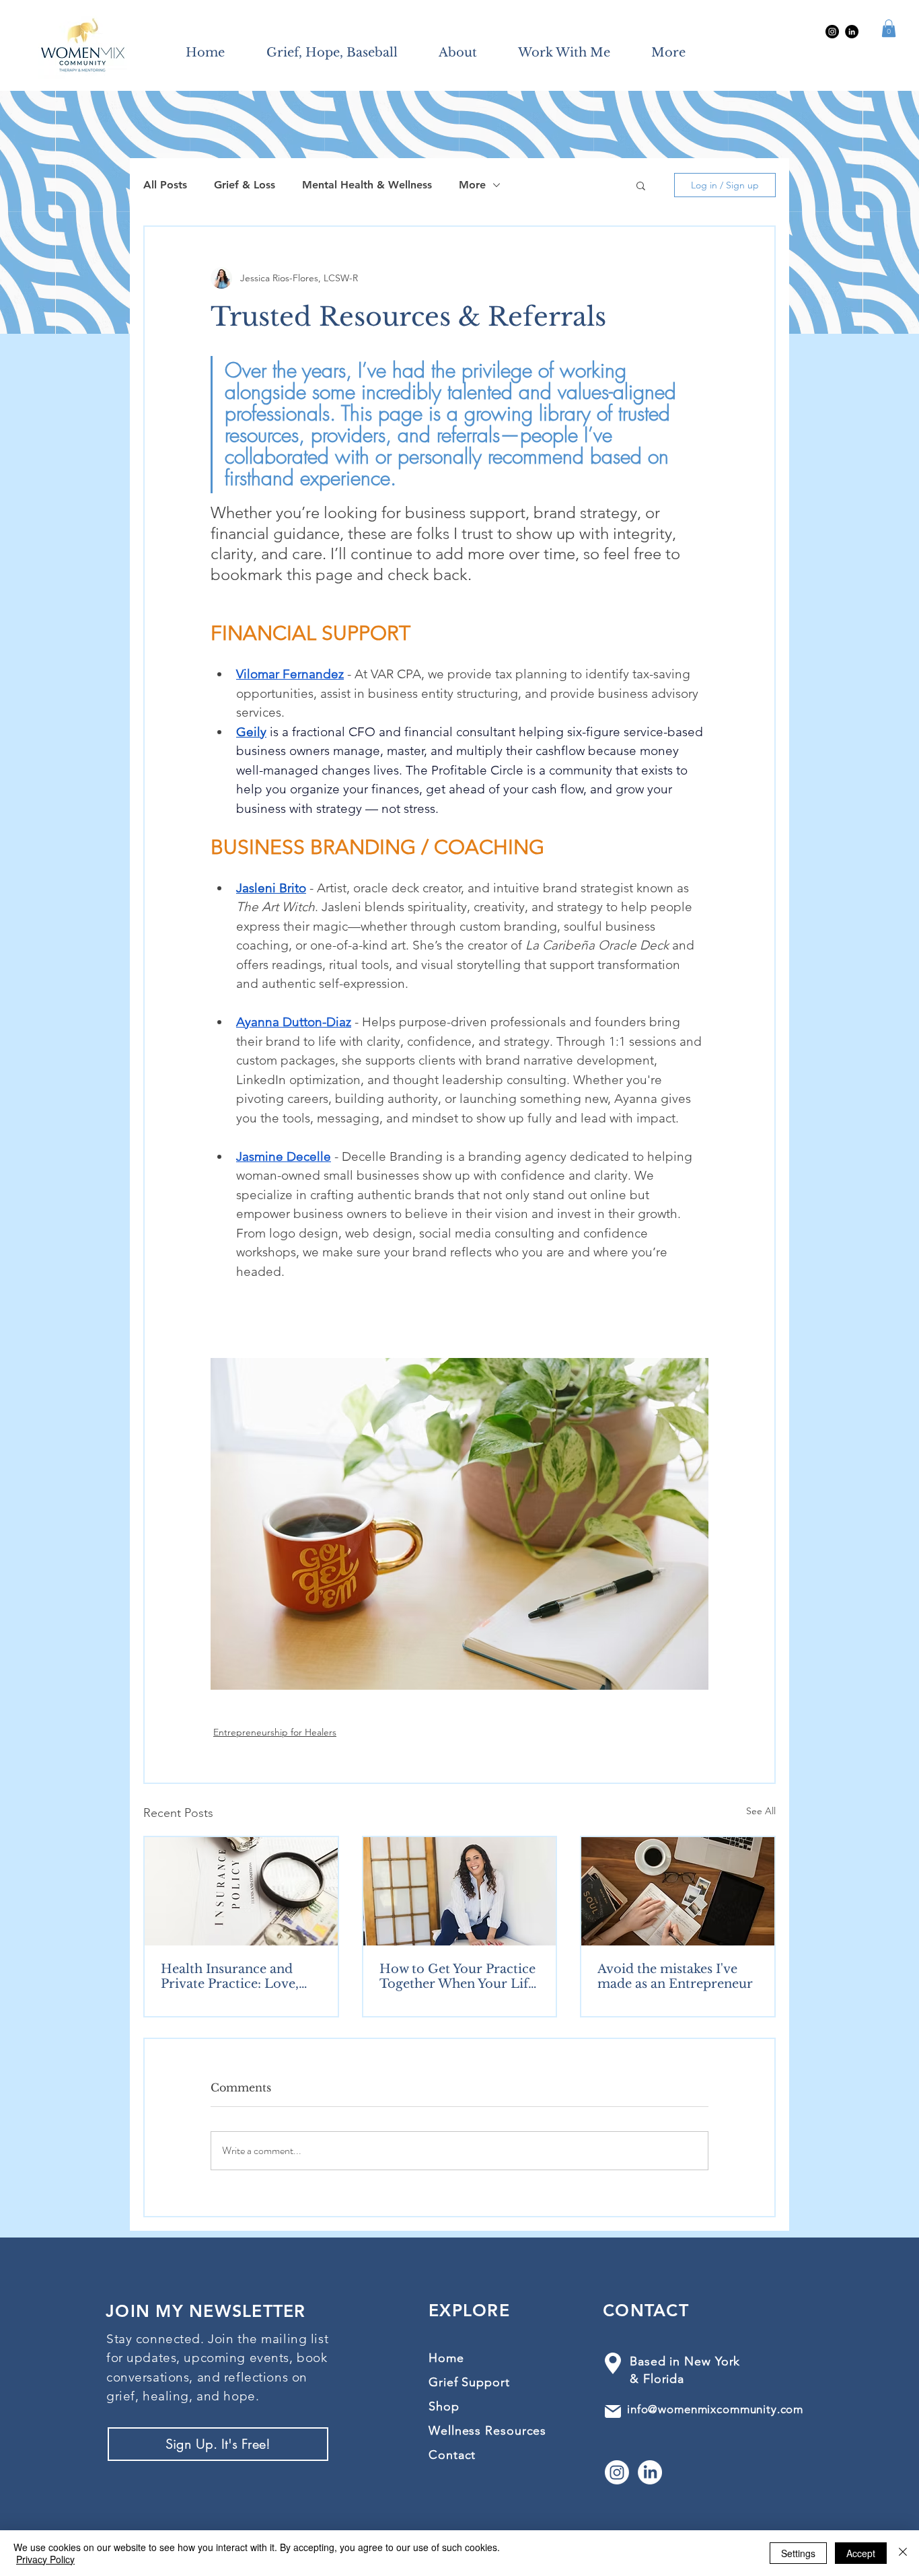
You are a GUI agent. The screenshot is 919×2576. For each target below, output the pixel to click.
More (472, 185)
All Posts (165, 185)
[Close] (903, 2553)
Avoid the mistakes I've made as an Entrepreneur (675, 1976)
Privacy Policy (45, 2559)
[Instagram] (832, 32)
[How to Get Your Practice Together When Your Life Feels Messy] (460, 1891)
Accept (861, 2553)
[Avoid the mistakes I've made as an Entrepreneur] (678, 1891)
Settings (798, 2553)
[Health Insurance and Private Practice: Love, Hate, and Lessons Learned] (241, 1891)
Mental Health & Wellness (367, 185)
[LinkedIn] (852, 32)
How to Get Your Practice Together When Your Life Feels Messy (457, 1976)
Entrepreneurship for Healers (275, 1732)
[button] (889, 28)
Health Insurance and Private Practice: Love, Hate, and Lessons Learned (230, 1976)
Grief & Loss (245, 185)
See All (761, 1811)
